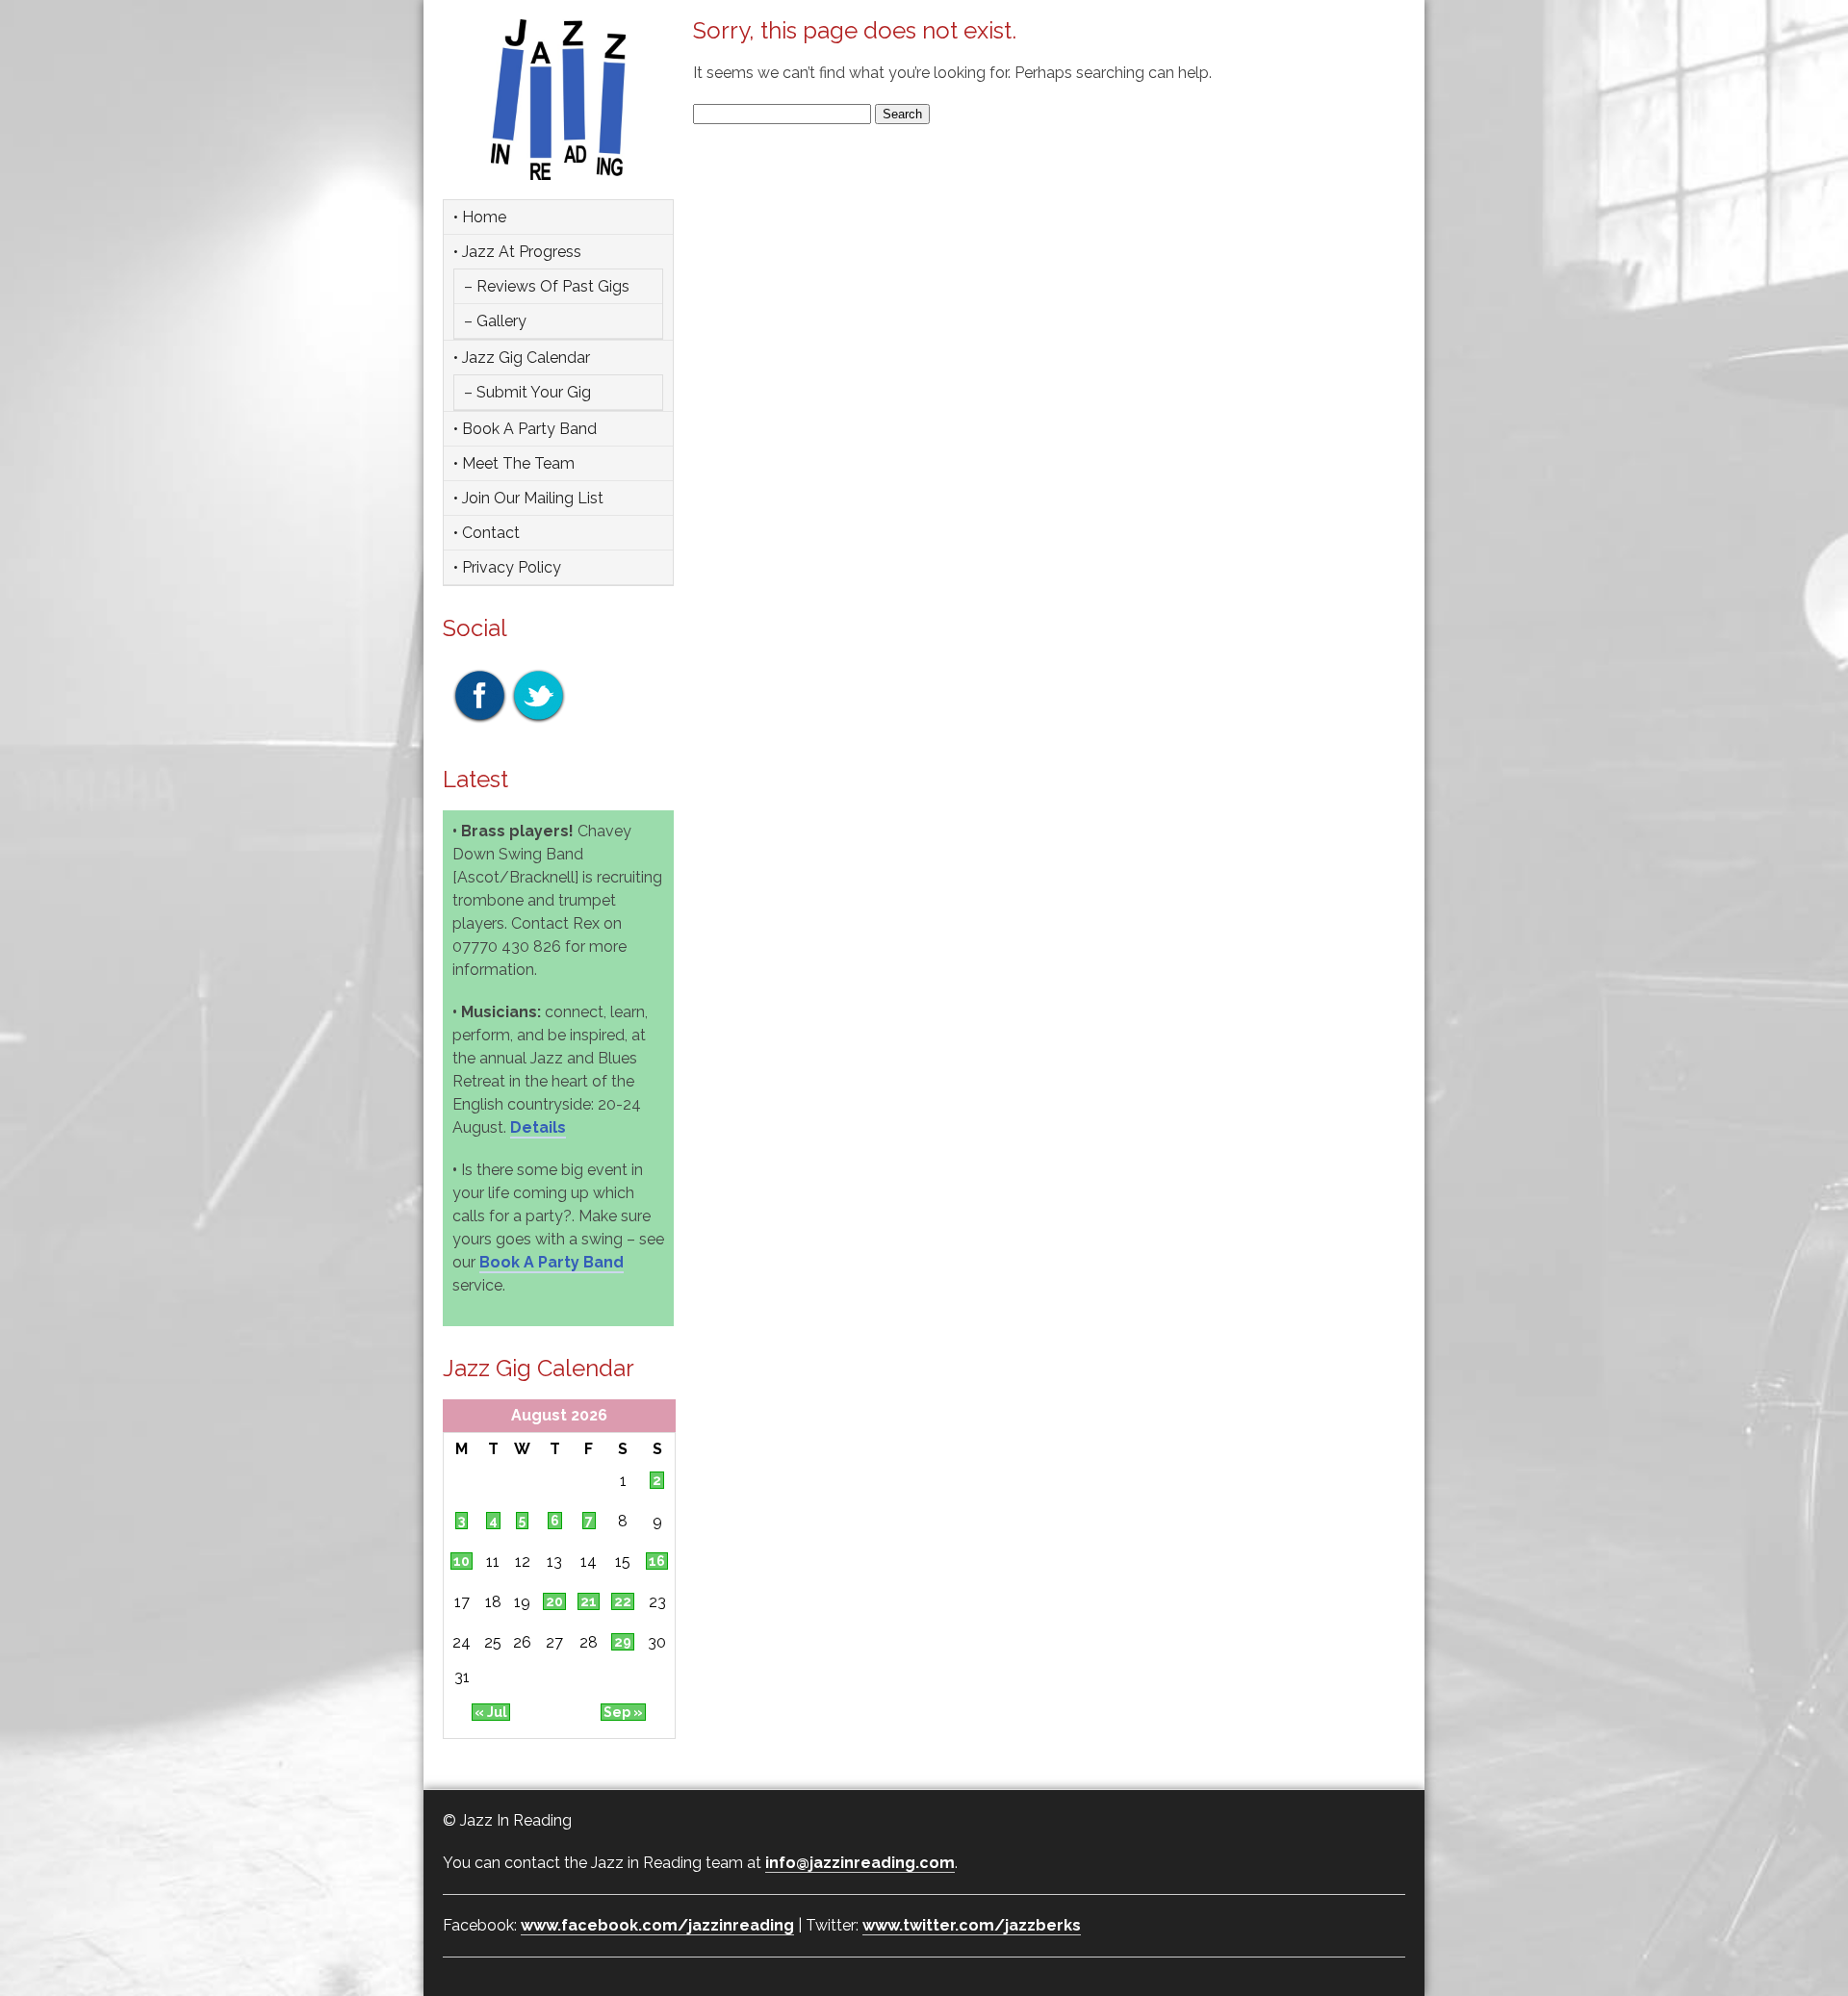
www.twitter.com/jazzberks (972, 1925)
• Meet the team (514, 463)
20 (554, 1601)
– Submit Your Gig (527, 392)
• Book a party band (525, 429)
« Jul (491, 1712)
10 (462, 1561)
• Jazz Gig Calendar (522, 358)
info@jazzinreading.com (860, 1863)
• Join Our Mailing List (528, 498)
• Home (480, 217)
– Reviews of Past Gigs (547, 286)
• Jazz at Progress (517, 252)
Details (538, 1127)
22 (623, 1601)
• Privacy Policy (507, 567)
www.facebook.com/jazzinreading (657, 1925)
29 (623, 1642)
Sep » (623, 1712)
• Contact (487, 533)
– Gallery (495, 321)
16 (657, 1561)
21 (589, 1601)
